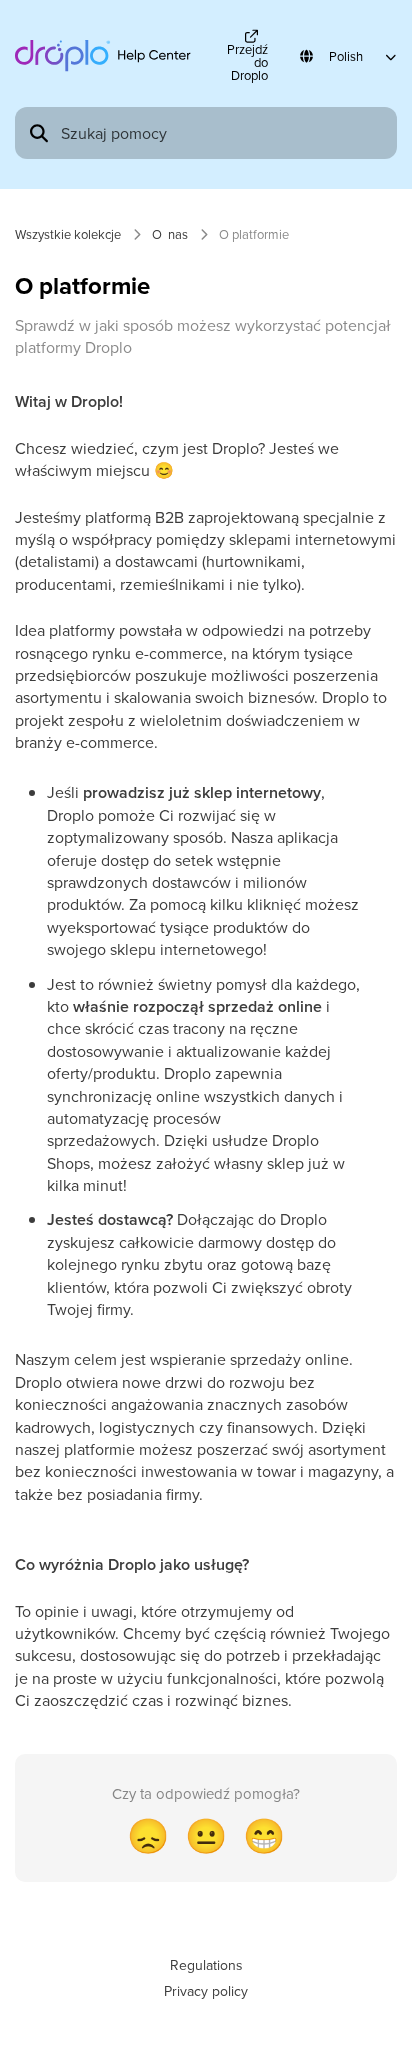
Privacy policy (206, 1991)
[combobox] (223, 133)
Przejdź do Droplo (247, 61)
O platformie (254, 234)
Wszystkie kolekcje (68, 234)
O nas (170, 234)
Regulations (206, 1965)
